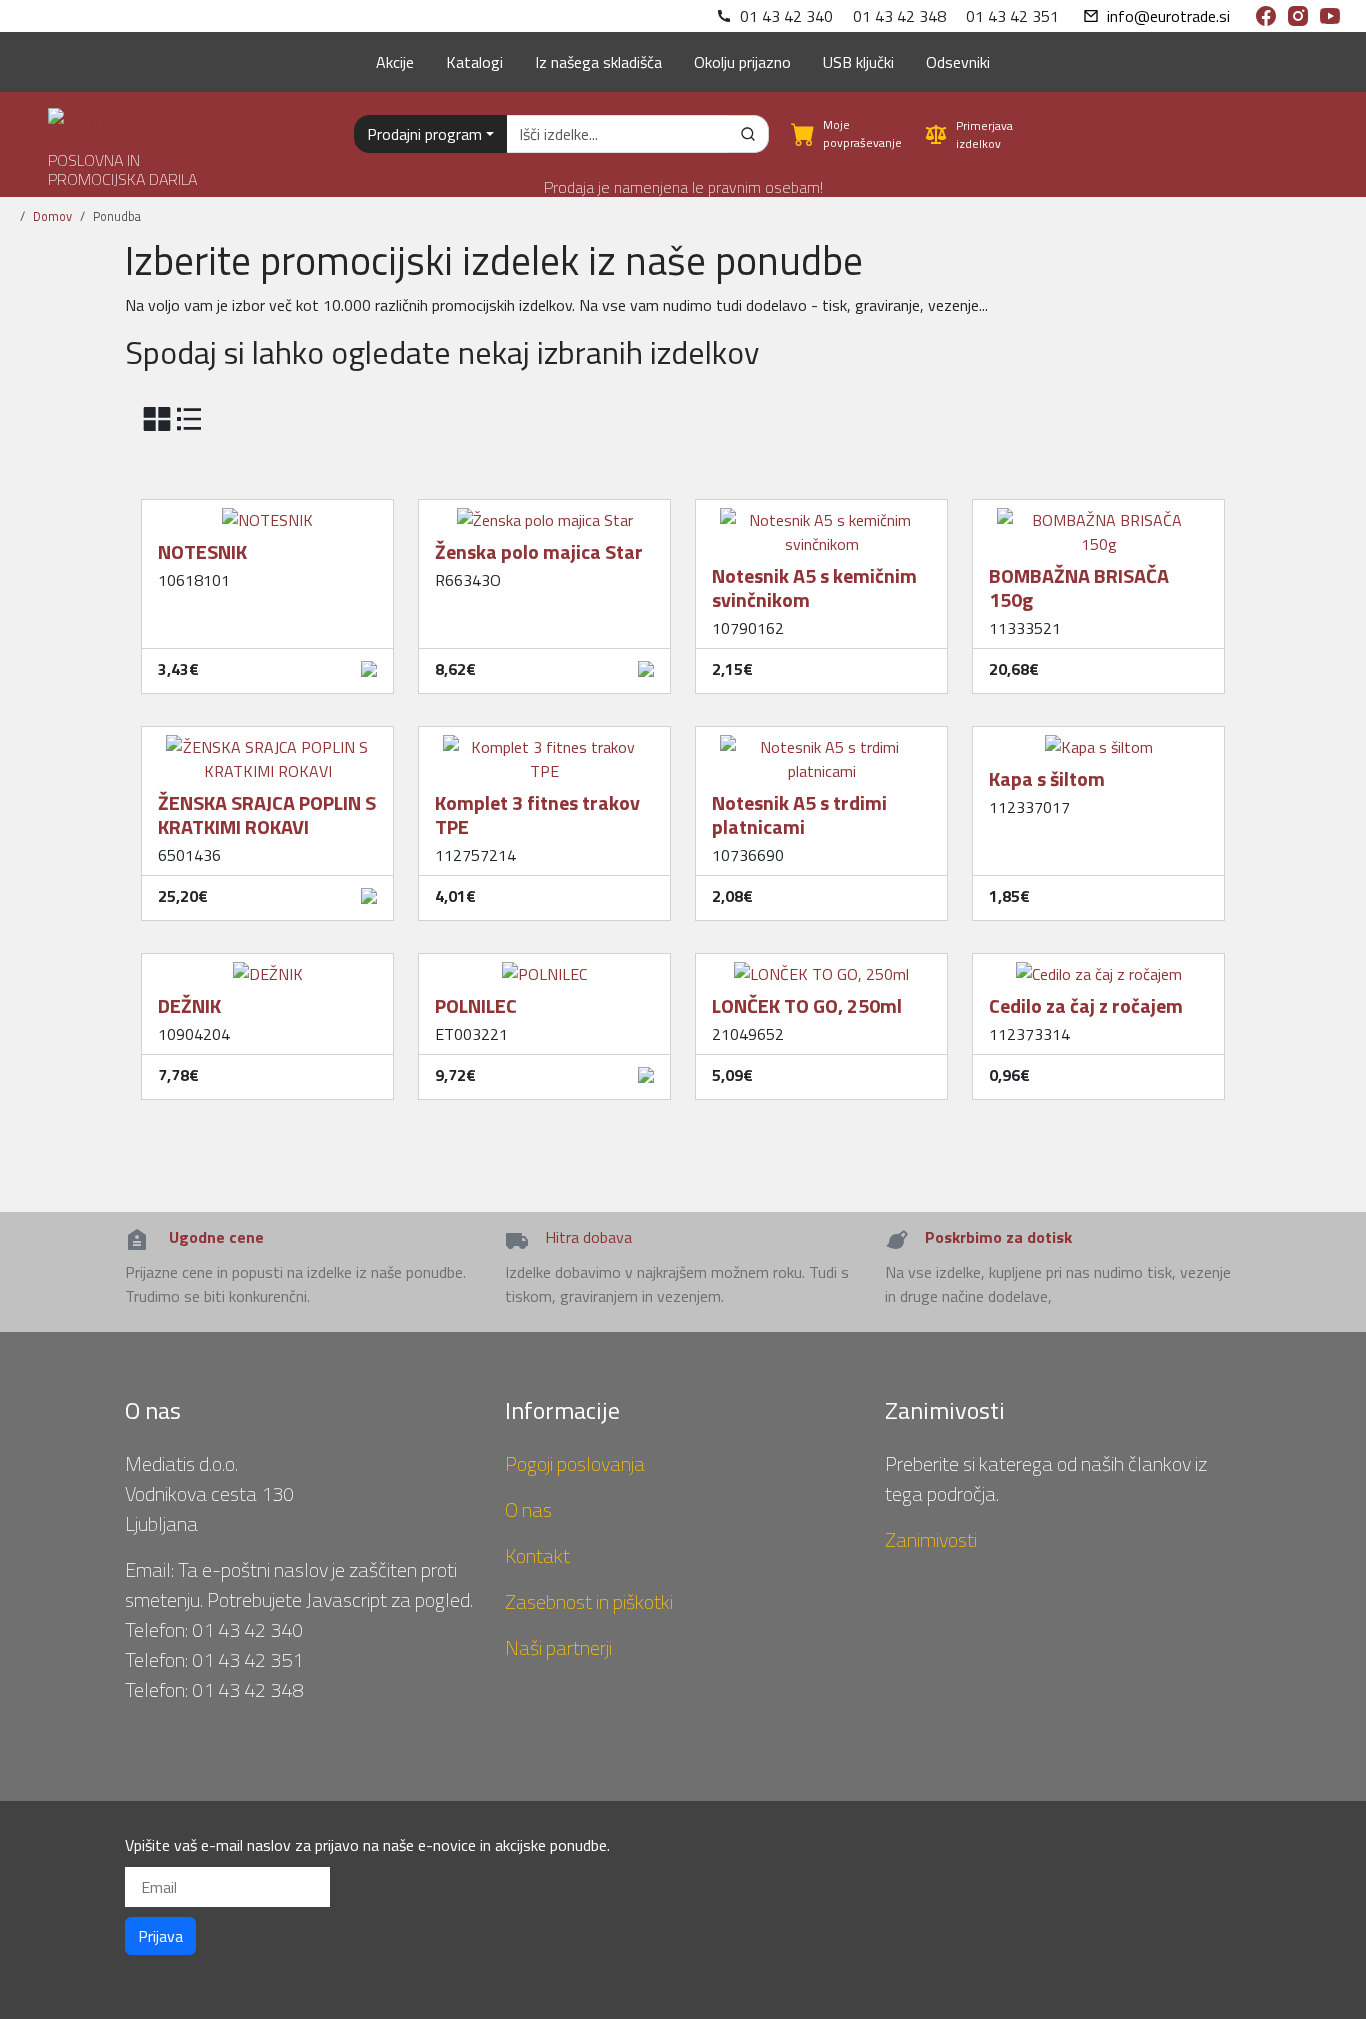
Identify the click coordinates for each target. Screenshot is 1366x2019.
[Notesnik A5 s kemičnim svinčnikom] (821, 512)
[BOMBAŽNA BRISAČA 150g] (1098, 512)
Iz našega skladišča (598, 62)
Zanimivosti (931, 1539)
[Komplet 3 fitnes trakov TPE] (544, 739)
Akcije (395, 62)
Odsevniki (958, 62)
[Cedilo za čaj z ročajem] (1099, 966)
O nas (528, 1509)
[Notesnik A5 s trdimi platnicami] (821, 739)
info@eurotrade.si (1168, 16)
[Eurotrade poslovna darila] (101, 113)
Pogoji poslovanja (575, 1463)
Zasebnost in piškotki (589, 1601)
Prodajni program (424, 134)
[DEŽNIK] (268, 966)
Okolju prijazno (742, 62)
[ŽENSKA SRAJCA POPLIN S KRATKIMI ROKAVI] (267, 739)
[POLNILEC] (544, 966)
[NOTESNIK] (267, 512)
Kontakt (537, 1555)
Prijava (160, 1936)
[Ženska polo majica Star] (545, 512)
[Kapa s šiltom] (1099, 739)
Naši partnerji (558, 1647)
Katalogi (474, 62)
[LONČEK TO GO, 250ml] (821, 966)
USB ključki (858, 62)
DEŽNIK (189, 1005)
